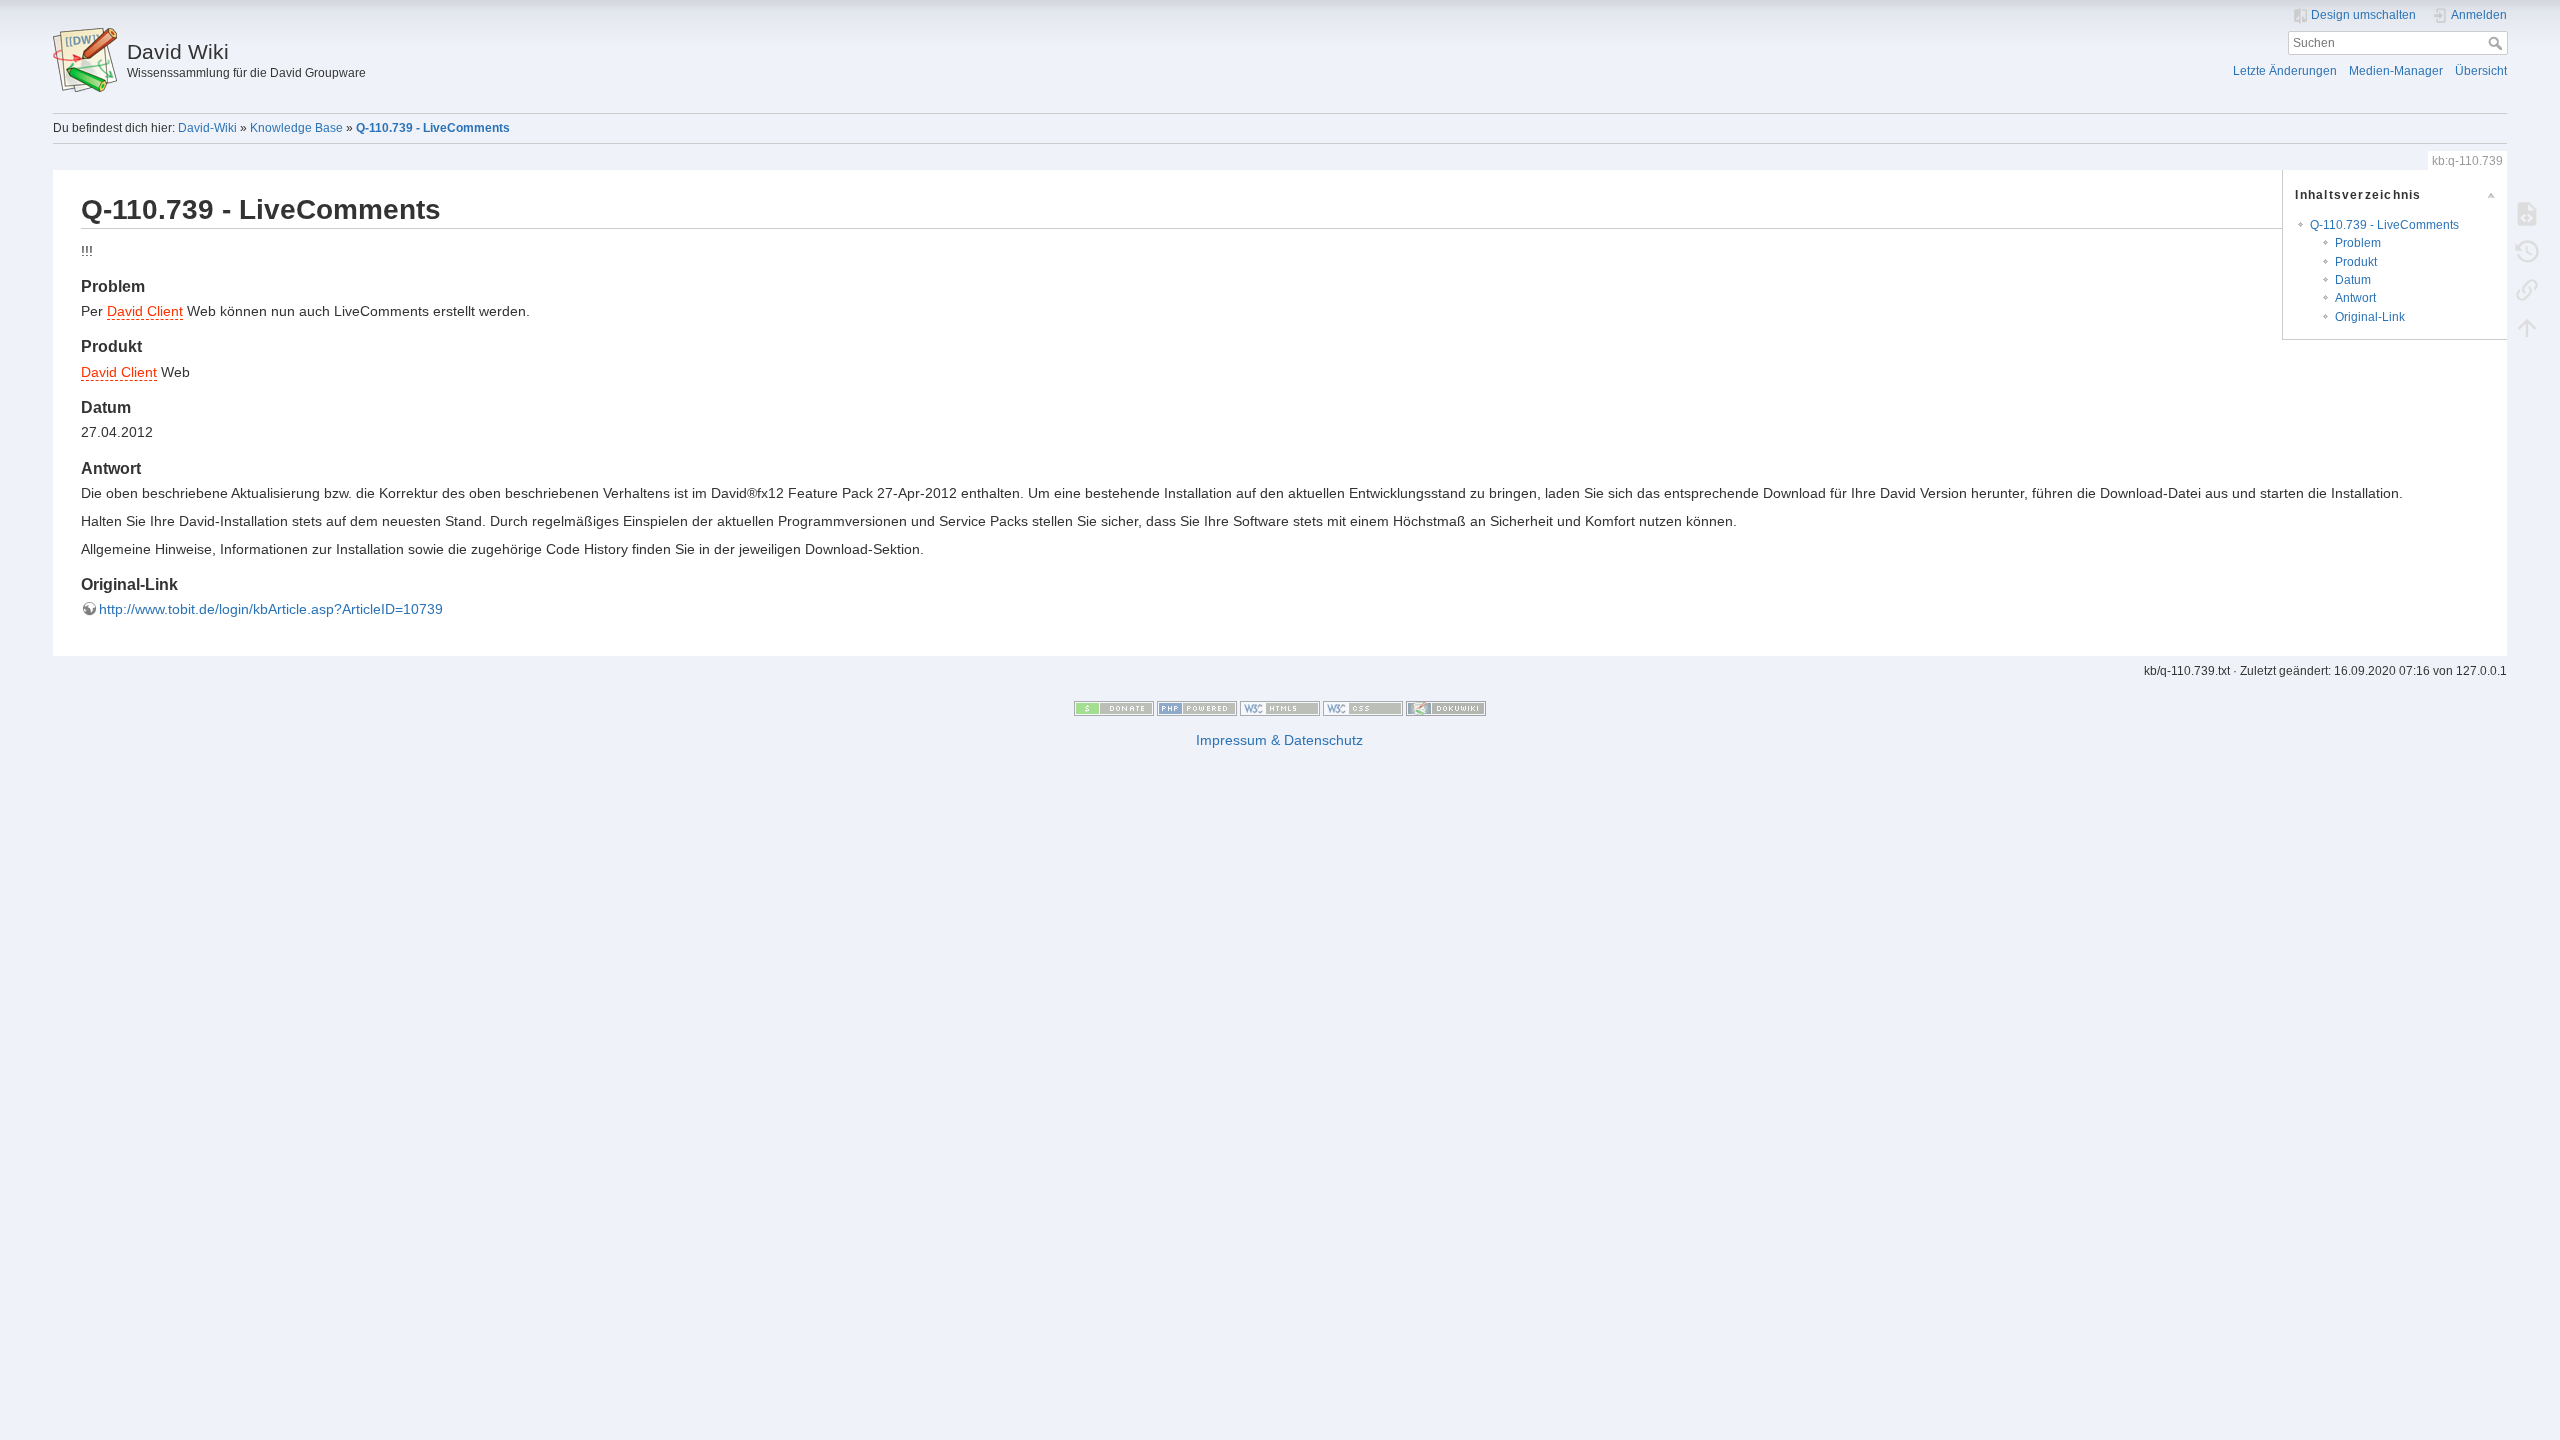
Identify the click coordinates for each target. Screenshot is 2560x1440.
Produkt (2356, 262)
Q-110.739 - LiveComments (433, 128)
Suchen (2497, 43)
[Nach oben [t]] (2527, 327)
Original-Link (2370, 317)
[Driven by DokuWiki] (1446, 708)
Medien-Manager (2396, 71)
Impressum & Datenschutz (1279, 740)
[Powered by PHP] (1197, 708)
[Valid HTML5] (1280, 708)
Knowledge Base (296, 128)
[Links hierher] (2527, 289)
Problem (2358, 243)
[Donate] (1114, 708)
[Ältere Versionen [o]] (2527, 251)
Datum (2353, 280)
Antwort (2355, 298)
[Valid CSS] (1363, 708)
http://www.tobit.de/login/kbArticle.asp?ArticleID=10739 (271, 609)
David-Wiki (207, 128)
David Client (145, 311)
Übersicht (2481, 71)
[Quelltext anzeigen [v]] (2527, 213)
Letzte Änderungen (2285, 71)
